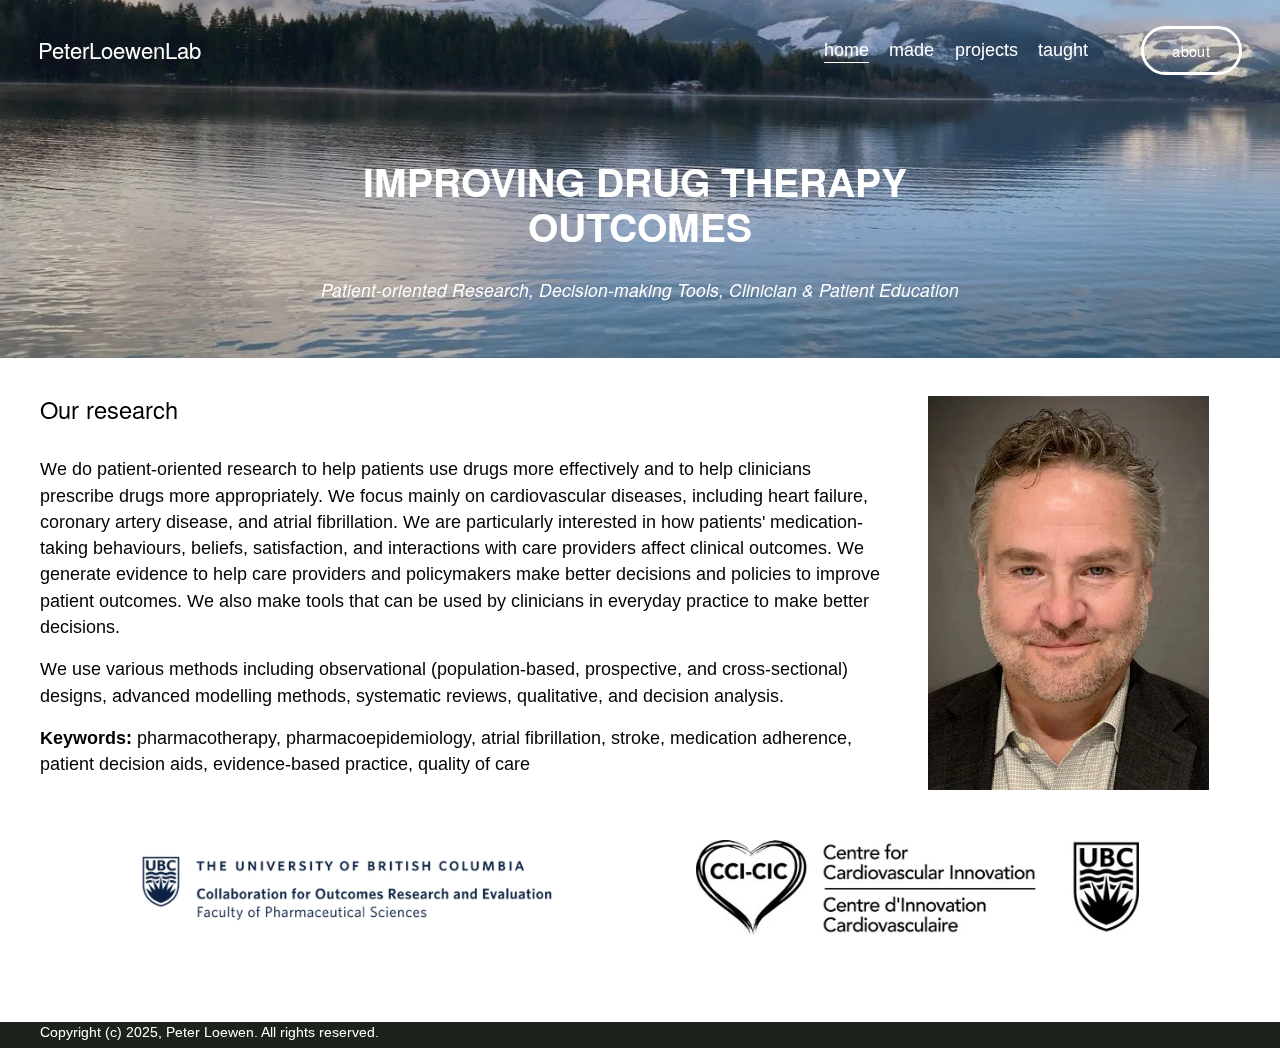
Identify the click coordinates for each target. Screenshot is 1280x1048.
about (1190, 50)
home (846, 50)
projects (986, 50)
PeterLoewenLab (119, 49)
